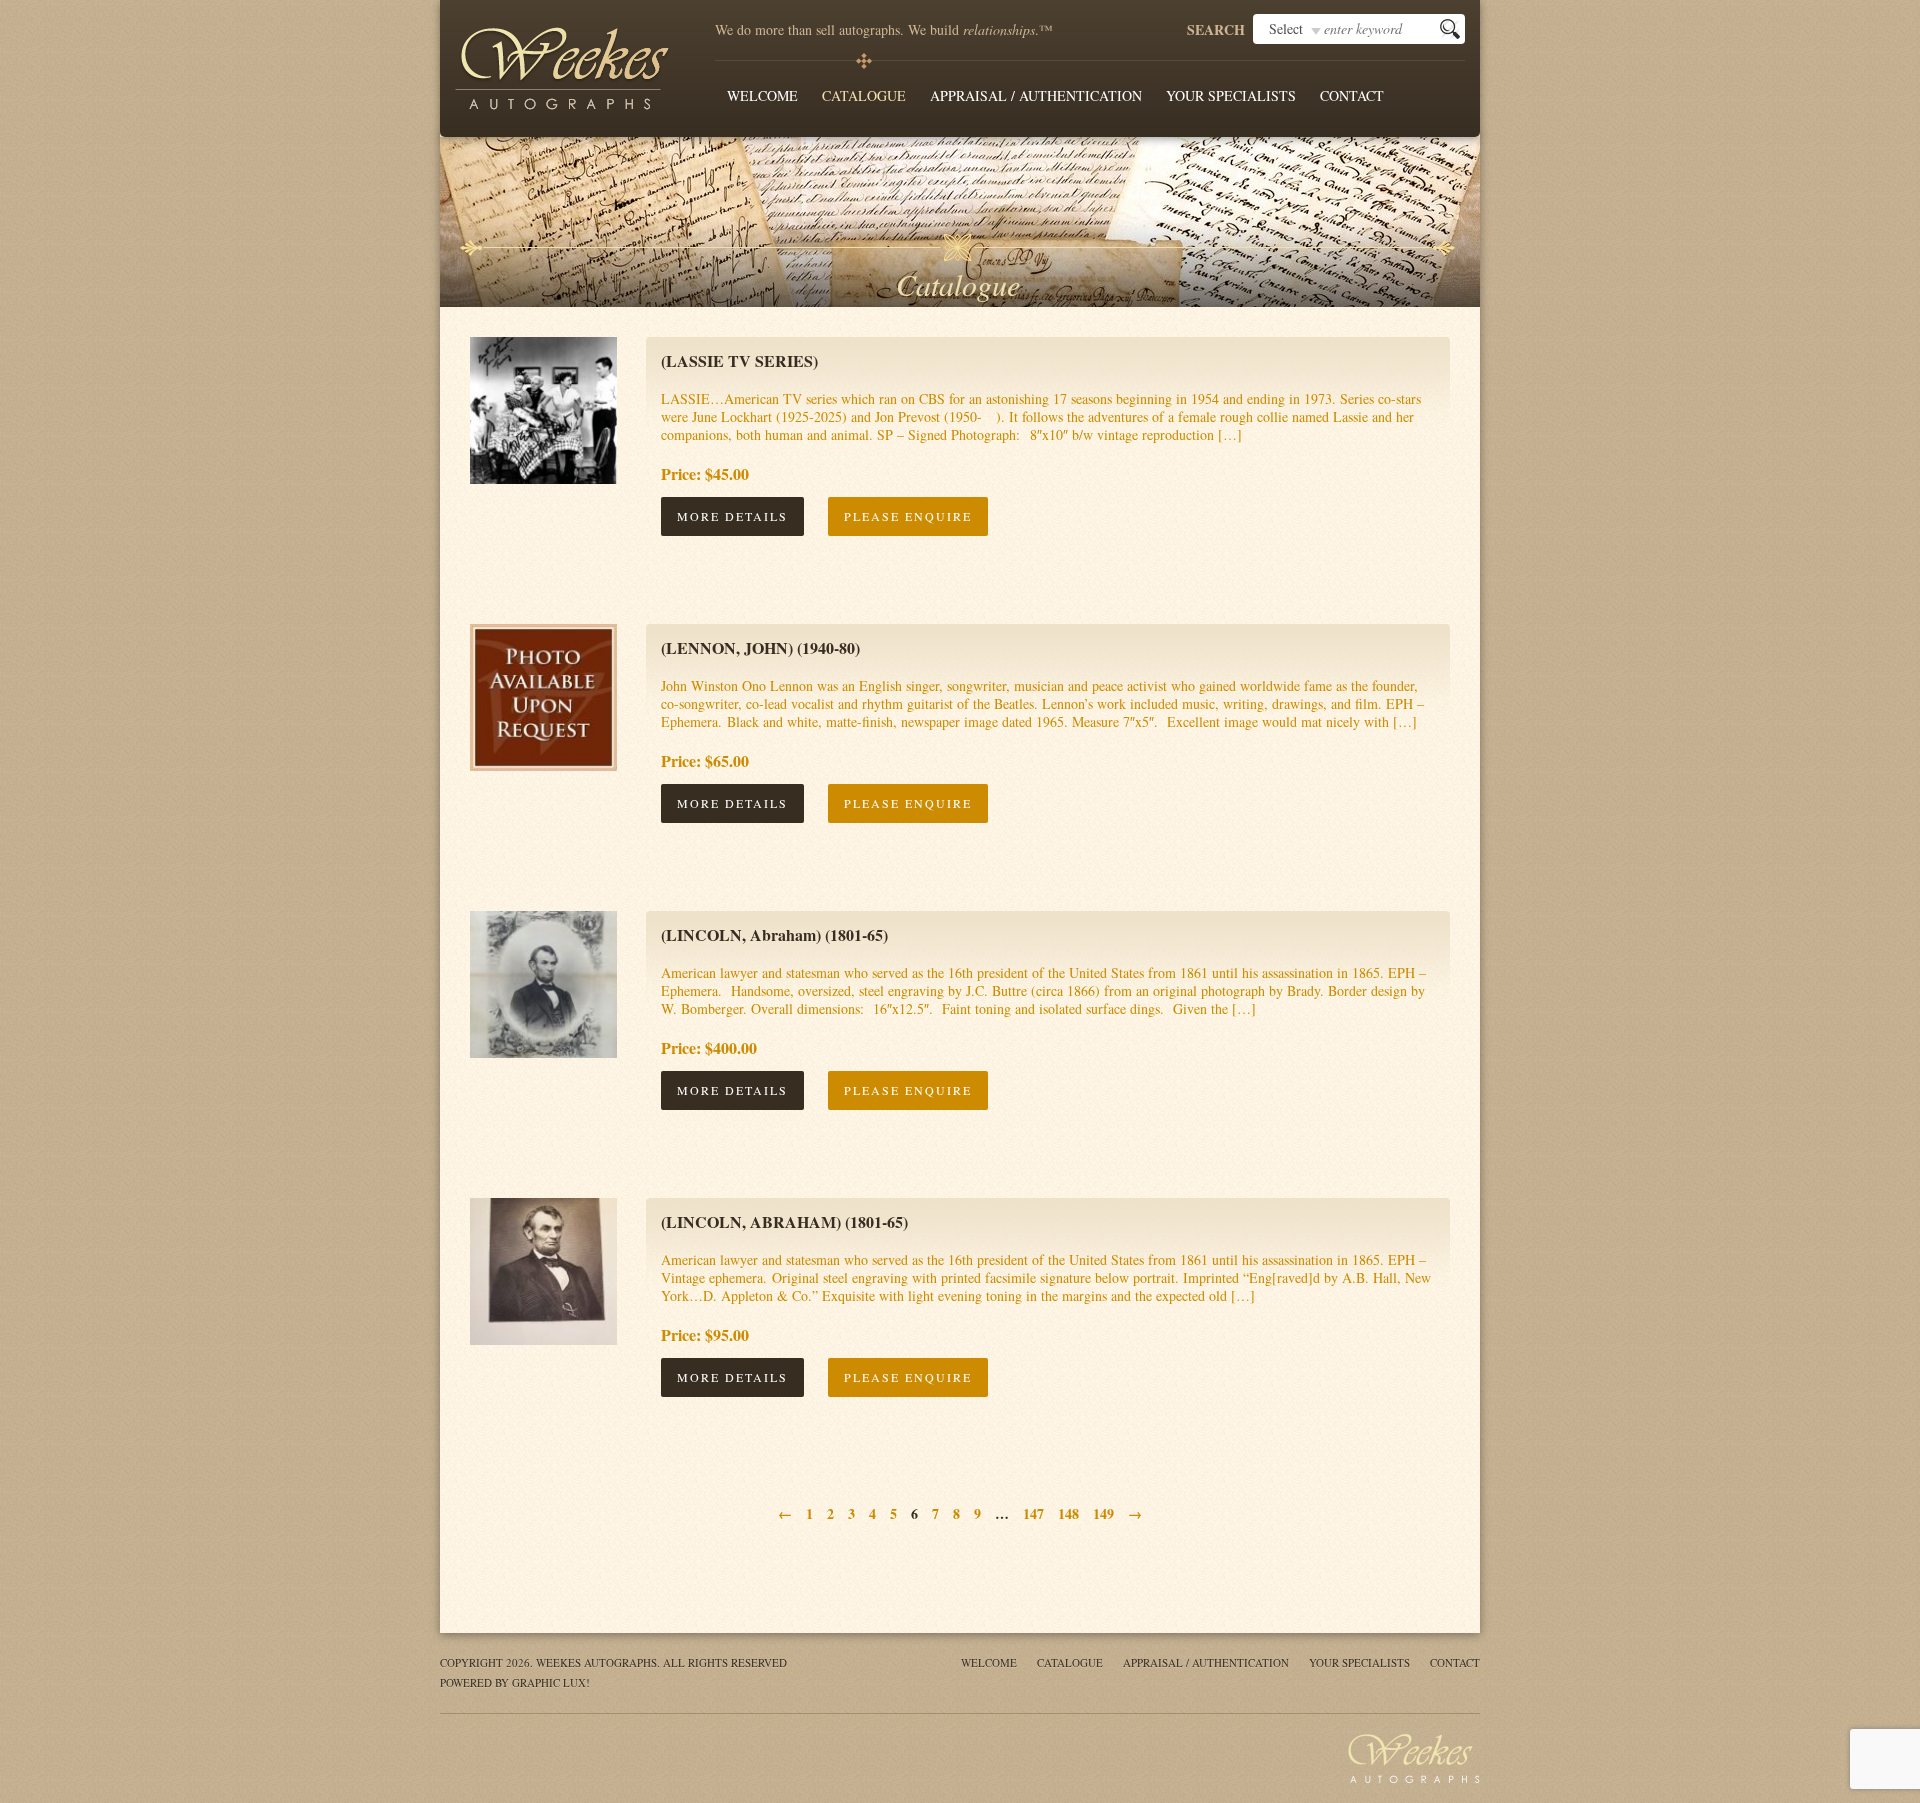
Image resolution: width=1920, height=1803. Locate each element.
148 (1068, 1513)
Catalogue (864, 95)
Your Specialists (1231, 95)
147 (1033, 1513)
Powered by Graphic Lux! (515, 1682)
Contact (1352, 95)
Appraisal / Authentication (1036, 95)
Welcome (762, 95)
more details (732, 516)
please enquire (908, 516)
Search (1216, 30)
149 (1103, 1513)
